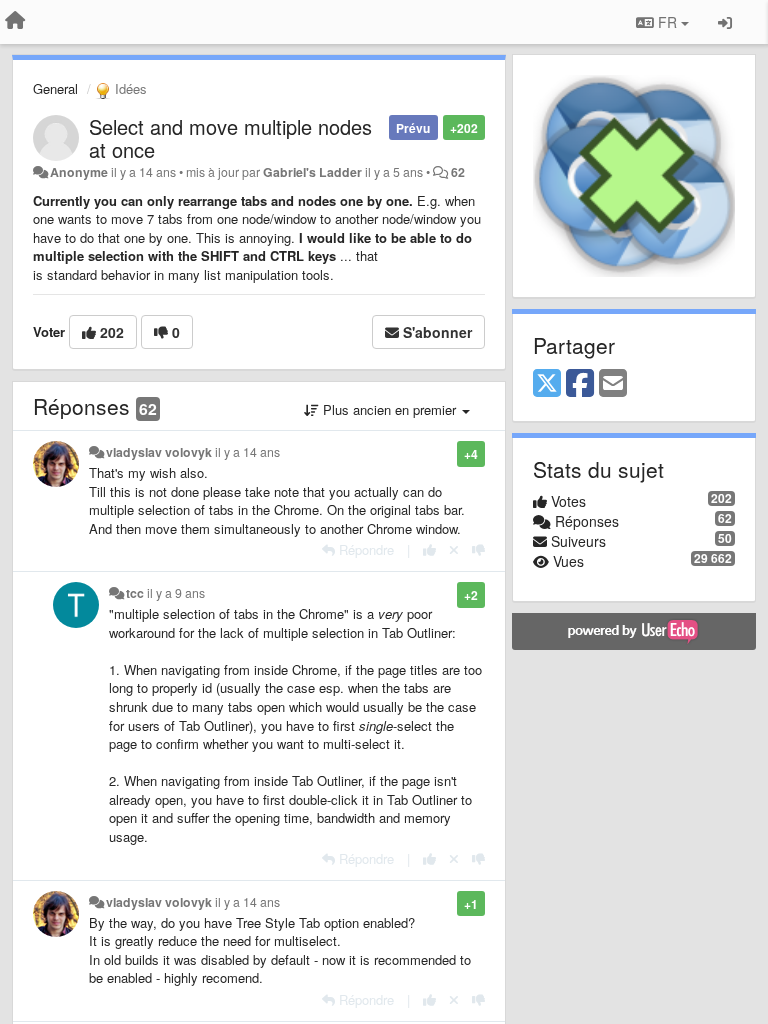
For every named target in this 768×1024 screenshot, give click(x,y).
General (55, 88)
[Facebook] (580, 384)
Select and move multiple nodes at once (230, 138)
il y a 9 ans (176, 593)
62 (458, 172)
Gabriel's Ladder (312, 172)
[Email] (613, 384)
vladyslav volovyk (159, 452)
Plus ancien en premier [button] (389, 409)
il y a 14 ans (247, 452)
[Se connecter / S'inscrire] (725, 22)
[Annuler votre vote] (454, 549)
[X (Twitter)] (547, 384)
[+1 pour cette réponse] (429, 549)
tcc (135, 593)
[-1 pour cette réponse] (478, 549)
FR (667, 22)
